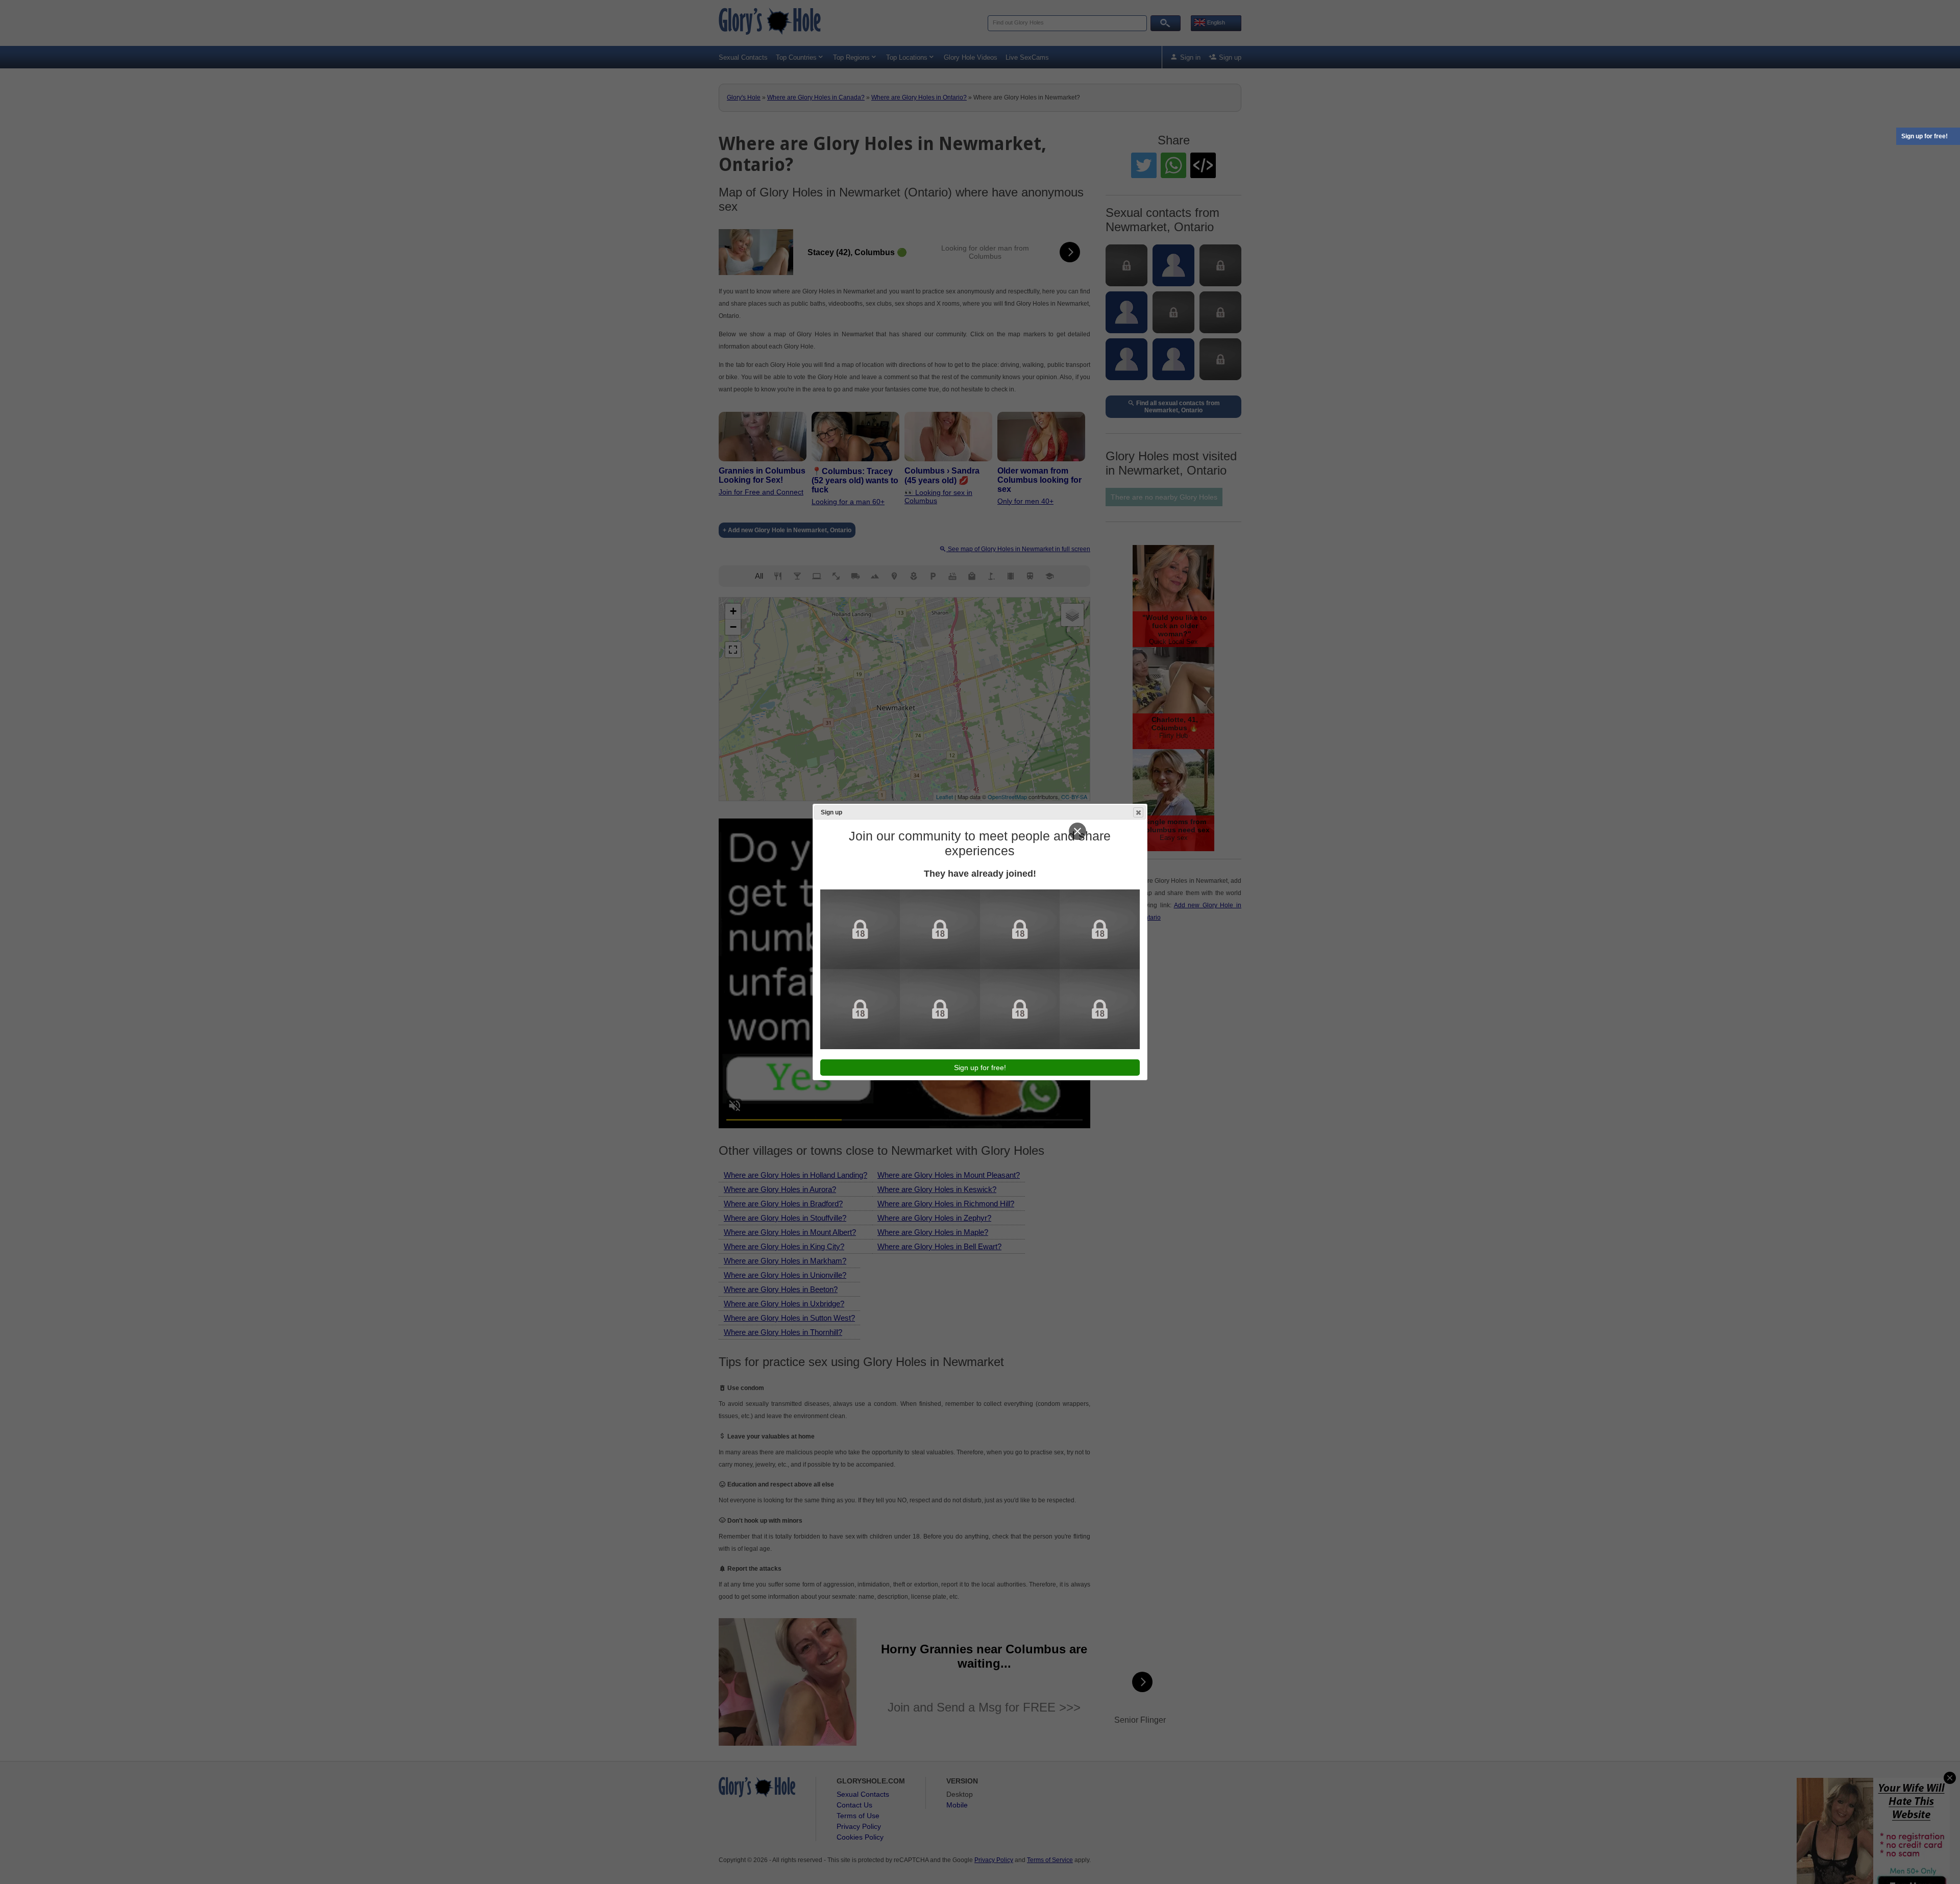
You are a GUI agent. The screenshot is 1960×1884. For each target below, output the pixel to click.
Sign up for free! (1925, 136)
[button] (1138, 812)
